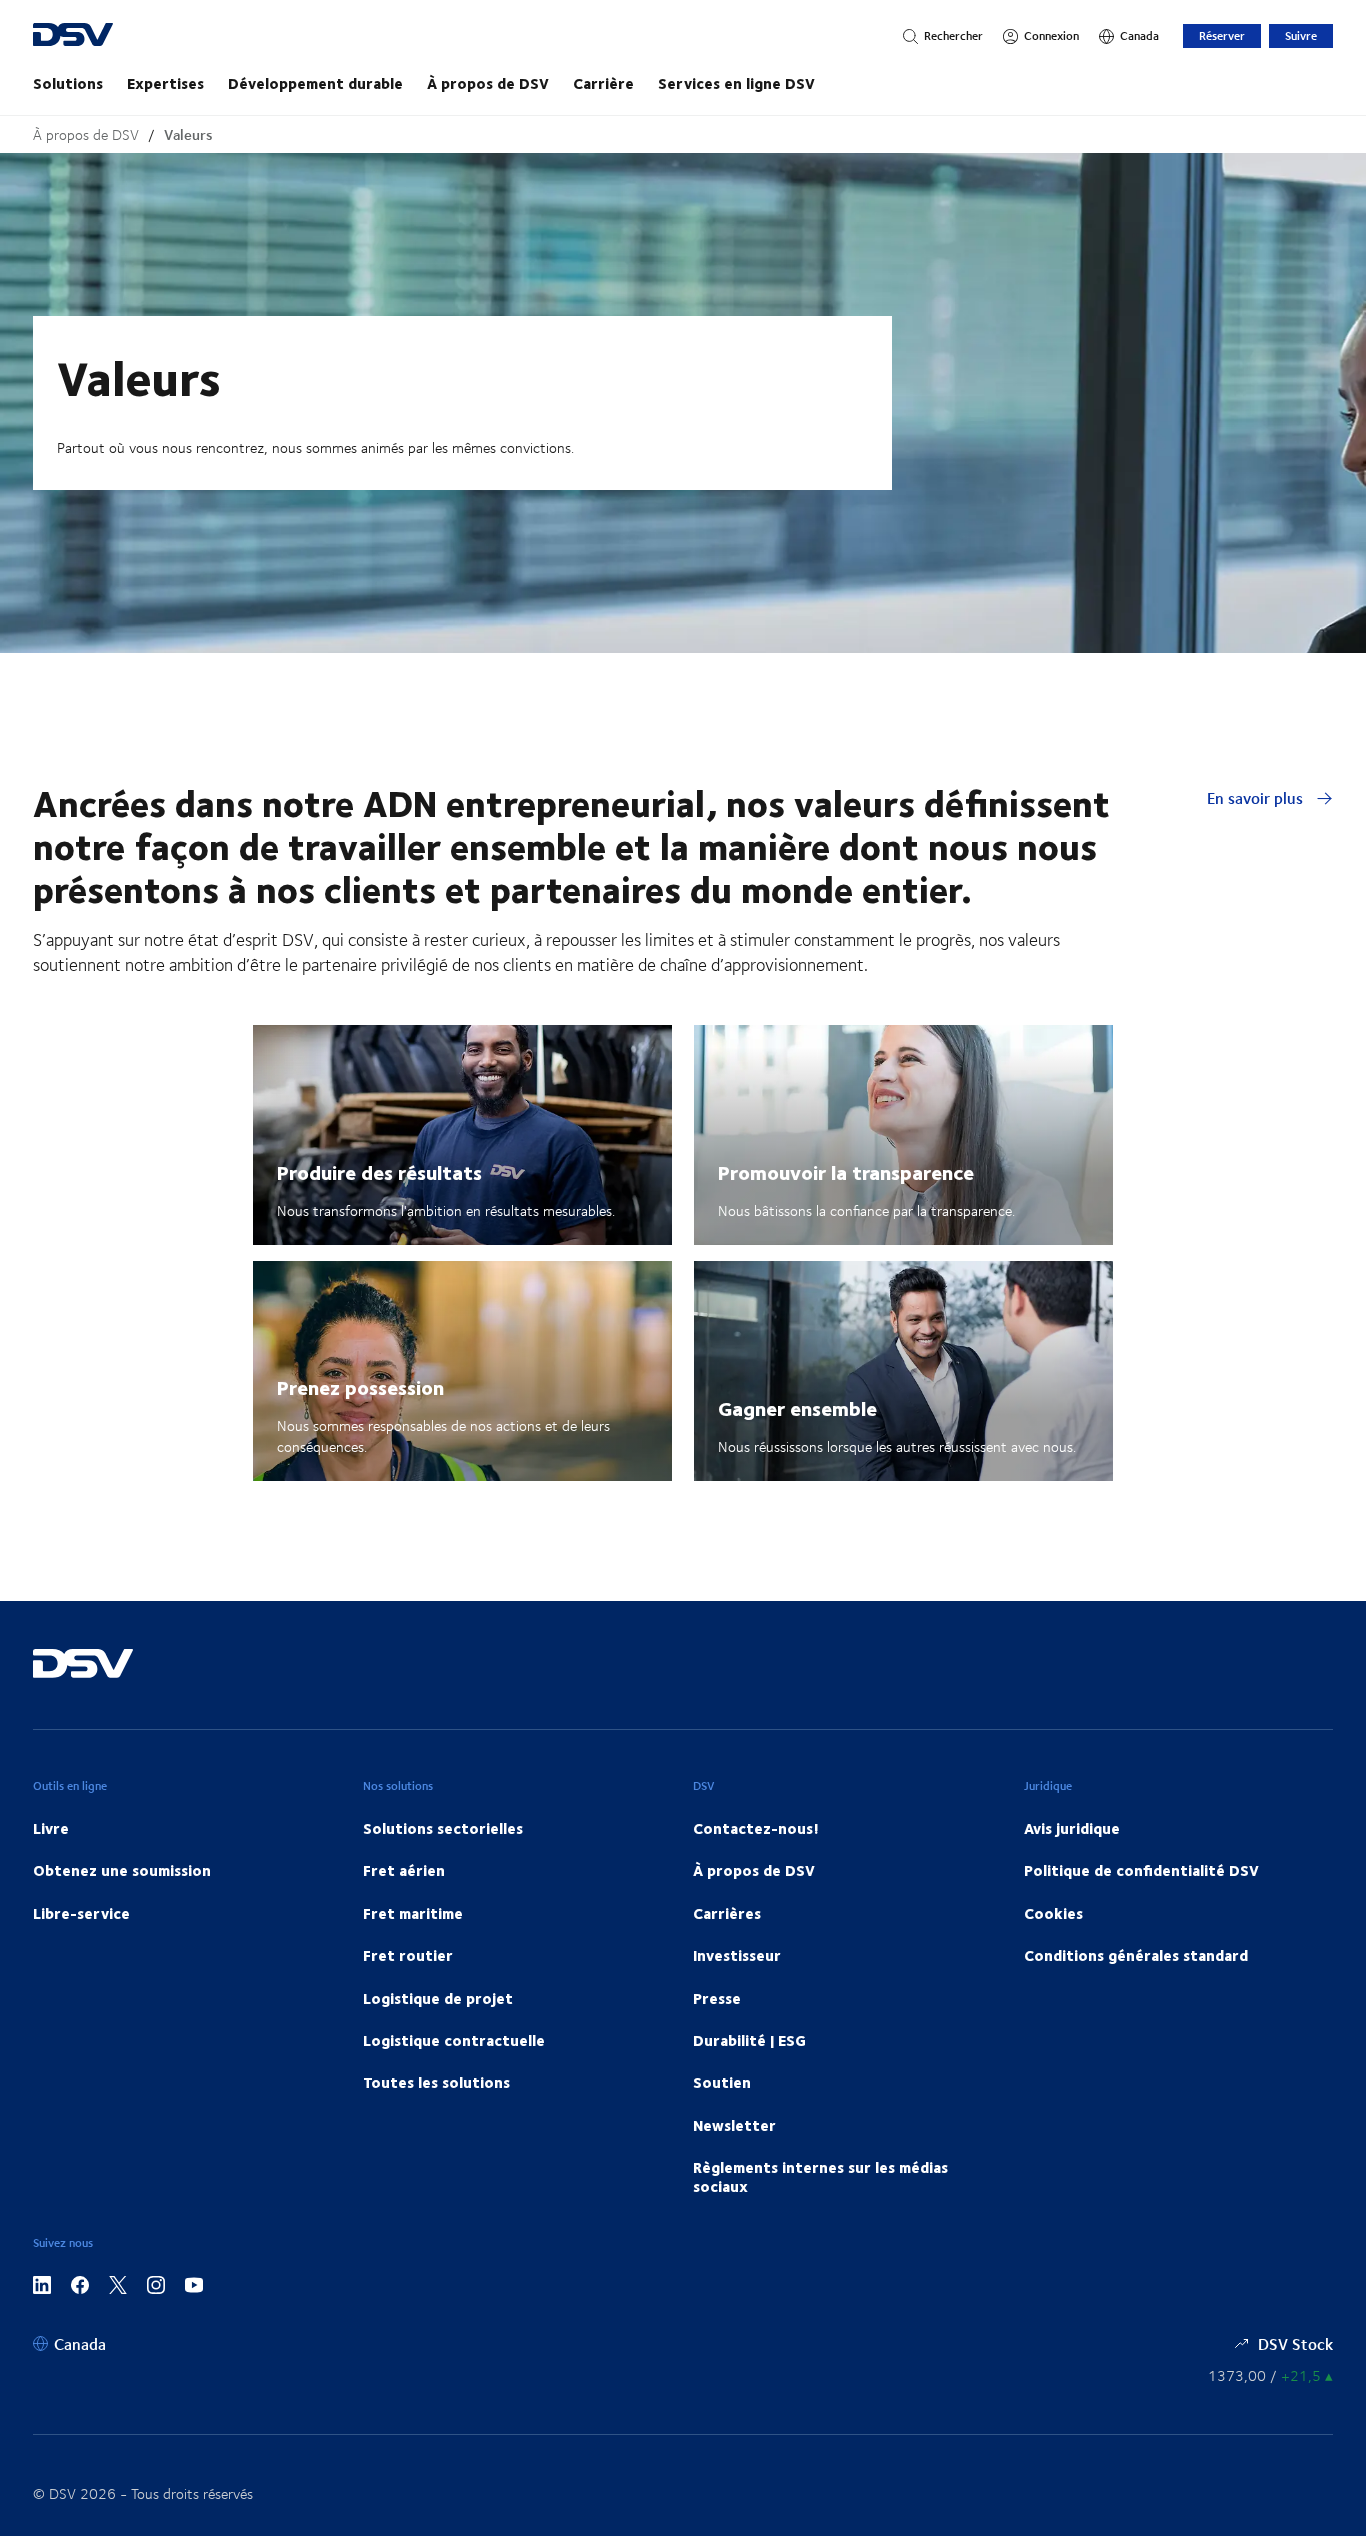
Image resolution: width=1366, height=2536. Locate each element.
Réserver (1222, 35)
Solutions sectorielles (443, 1828)
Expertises (165, 83)
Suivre (1301, 35)
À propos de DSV (488, 83)
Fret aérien (404, 1870)
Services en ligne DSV (736, 83)
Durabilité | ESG (749, 2040)
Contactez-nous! (756, 1828)
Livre (51, 1828)
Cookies (1053, 1913)
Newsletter (734, 2125)
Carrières (727, 1913)
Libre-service (81, 1913)
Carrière (603, 83)
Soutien (722, 2082)
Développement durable (315, 83)
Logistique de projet (438, 1998)
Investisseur (737, 1955)
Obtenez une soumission (122, 1870)
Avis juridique (1072, 1828)
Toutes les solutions (436, 2082)
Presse (717, 1998)
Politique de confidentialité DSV (1141, 1870)
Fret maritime (413, 1913)
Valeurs (188, 134)
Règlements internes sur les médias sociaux (820, 2176)
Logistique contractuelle (454, 2040)
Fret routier (408, 1955)
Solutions (68, 83)
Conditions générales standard (1136, 1955)
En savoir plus (1257, 797)
